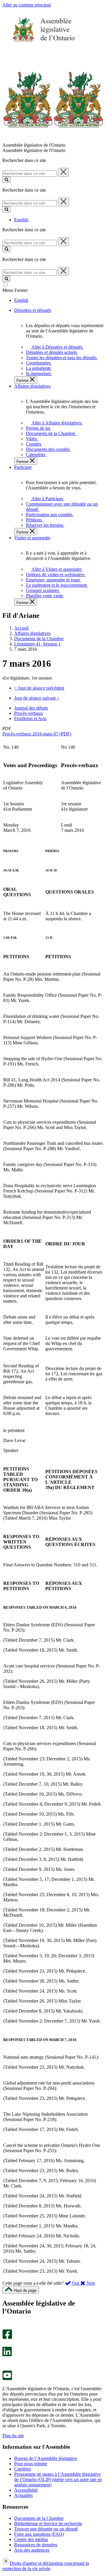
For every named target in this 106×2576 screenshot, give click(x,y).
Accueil (21, 628)
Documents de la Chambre (39, 639)
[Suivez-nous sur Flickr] (6, 2368)
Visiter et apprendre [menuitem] (32, 538)
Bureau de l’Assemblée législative (46, 2458)
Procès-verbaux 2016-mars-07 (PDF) (37, 734)
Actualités (23, 2495)
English (21, 220)
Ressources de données (36, 2545)
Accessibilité (26, 2490)
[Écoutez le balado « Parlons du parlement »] (5, 2362)
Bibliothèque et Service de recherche (48, 2524)
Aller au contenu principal (26, 5)
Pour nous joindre (31, 2464)
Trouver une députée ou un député (46, 2529)
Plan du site (13, 2436)
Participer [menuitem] (23, 467)
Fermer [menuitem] (23, 380)
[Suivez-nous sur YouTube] (7, 2379)
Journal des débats (31, 708)
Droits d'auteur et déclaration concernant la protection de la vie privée (46, 2566)
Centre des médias (31, 2539)
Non (90, 2283)
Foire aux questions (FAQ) (39, 2534)
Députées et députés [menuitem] (33, 310)
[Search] (6, 180)
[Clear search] (63, 172)
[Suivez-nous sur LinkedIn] (7, 2355)
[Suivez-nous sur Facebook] (7, 2337)
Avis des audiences (32, 2550)
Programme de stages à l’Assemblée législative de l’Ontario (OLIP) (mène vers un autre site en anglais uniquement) (58, 2479)
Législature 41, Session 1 (37, 644)
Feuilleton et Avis (30, 719)
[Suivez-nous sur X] (5, 2344)
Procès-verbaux (29, 713)
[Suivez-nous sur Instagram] (6, 2327)
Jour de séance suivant (37, 698)
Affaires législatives (32, 633)
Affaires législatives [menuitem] (32, 386)
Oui (76, 2283)
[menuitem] (56, 347)
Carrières (23, 2469)
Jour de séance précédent (39, 688)
